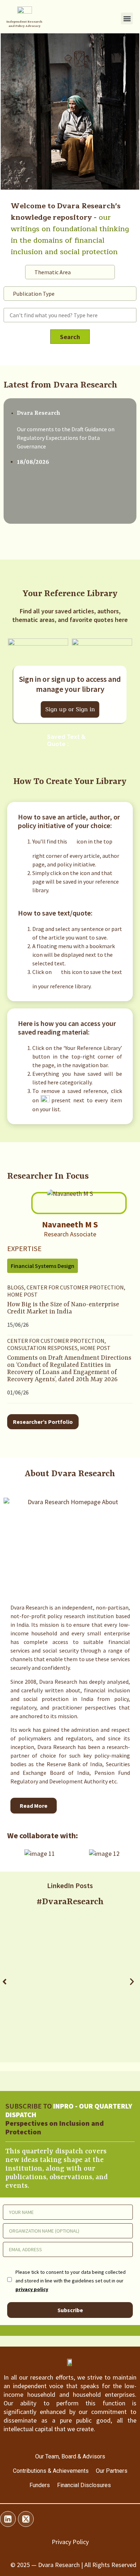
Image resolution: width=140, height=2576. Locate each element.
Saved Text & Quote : (66, 740)
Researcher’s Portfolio (43, 1421)
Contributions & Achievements (51, 2471)
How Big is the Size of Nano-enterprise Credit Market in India (63, 1308)
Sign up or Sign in (70, 709)
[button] (127, 18)
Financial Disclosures (84, 2485)
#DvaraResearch (70, 1902)
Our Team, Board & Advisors (70, 2456)
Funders (40, 2485)
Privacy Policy (70, 2542)
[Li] (8, 2519)
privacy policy (32, 2289)
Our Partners (112, 2471)
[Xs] (26, 2519)
